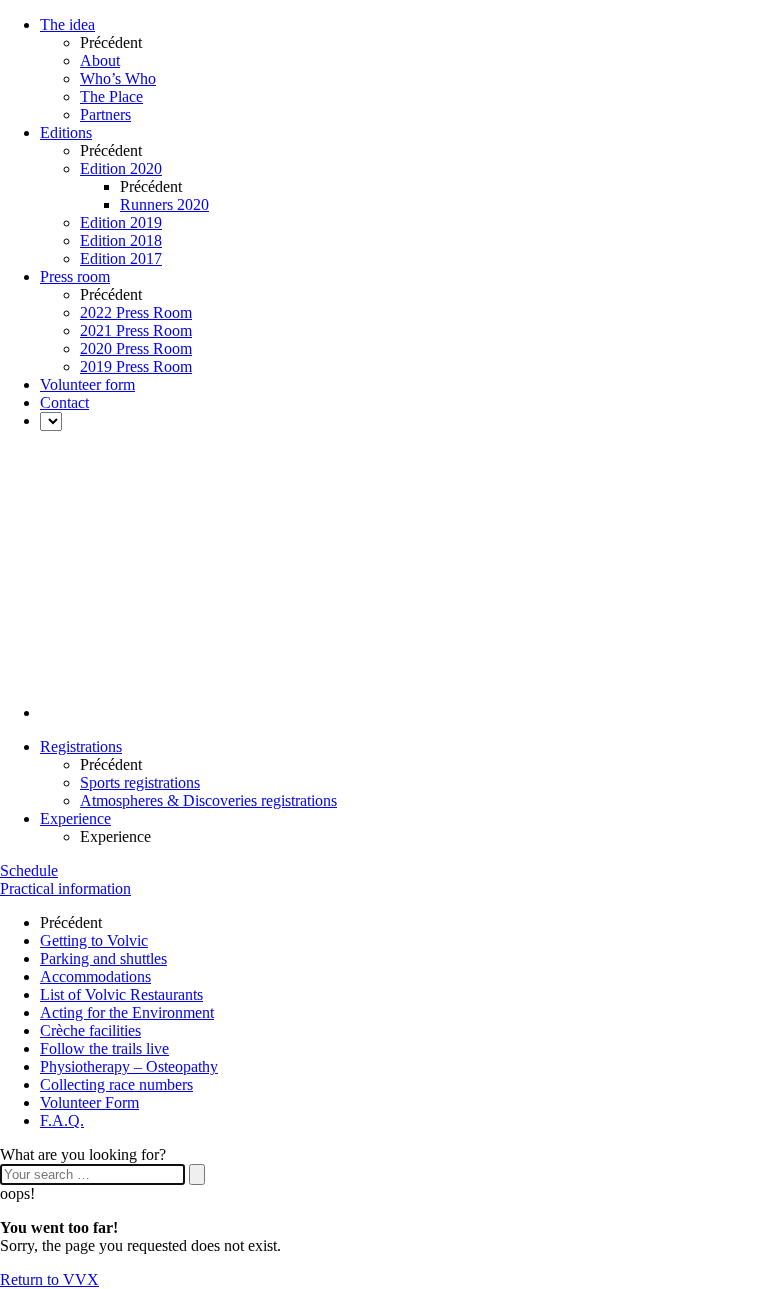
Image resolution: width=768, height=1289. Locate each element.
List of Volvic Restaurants (121, 994)
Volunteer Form (89, 1102)
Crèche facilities (90, 1030)
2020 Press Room (136, 348)
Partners (105, 114)
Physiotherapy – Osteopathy (129, 1066)
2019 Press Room (136, 366)
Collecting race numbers (116, 1084)
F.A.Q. (62, 1120)
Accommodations (95, 976)
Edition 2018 (121, 240)
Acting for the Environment (127, 1012)
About (100, 60)
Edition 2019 (121, 222)
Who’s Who (118, 78)
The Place (111, 96)
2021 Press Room (136, 330)
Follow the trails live (104, 1048)
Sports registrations (140, 782)
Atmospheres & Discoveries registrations (208, 800)
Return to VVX (49, 1279)
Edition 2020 (121, 168)
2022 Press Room (136, 312)
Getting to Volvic (94, 940)
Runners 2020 (164, 204)
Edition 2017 (121, 258)
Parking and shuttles (103, 958)
